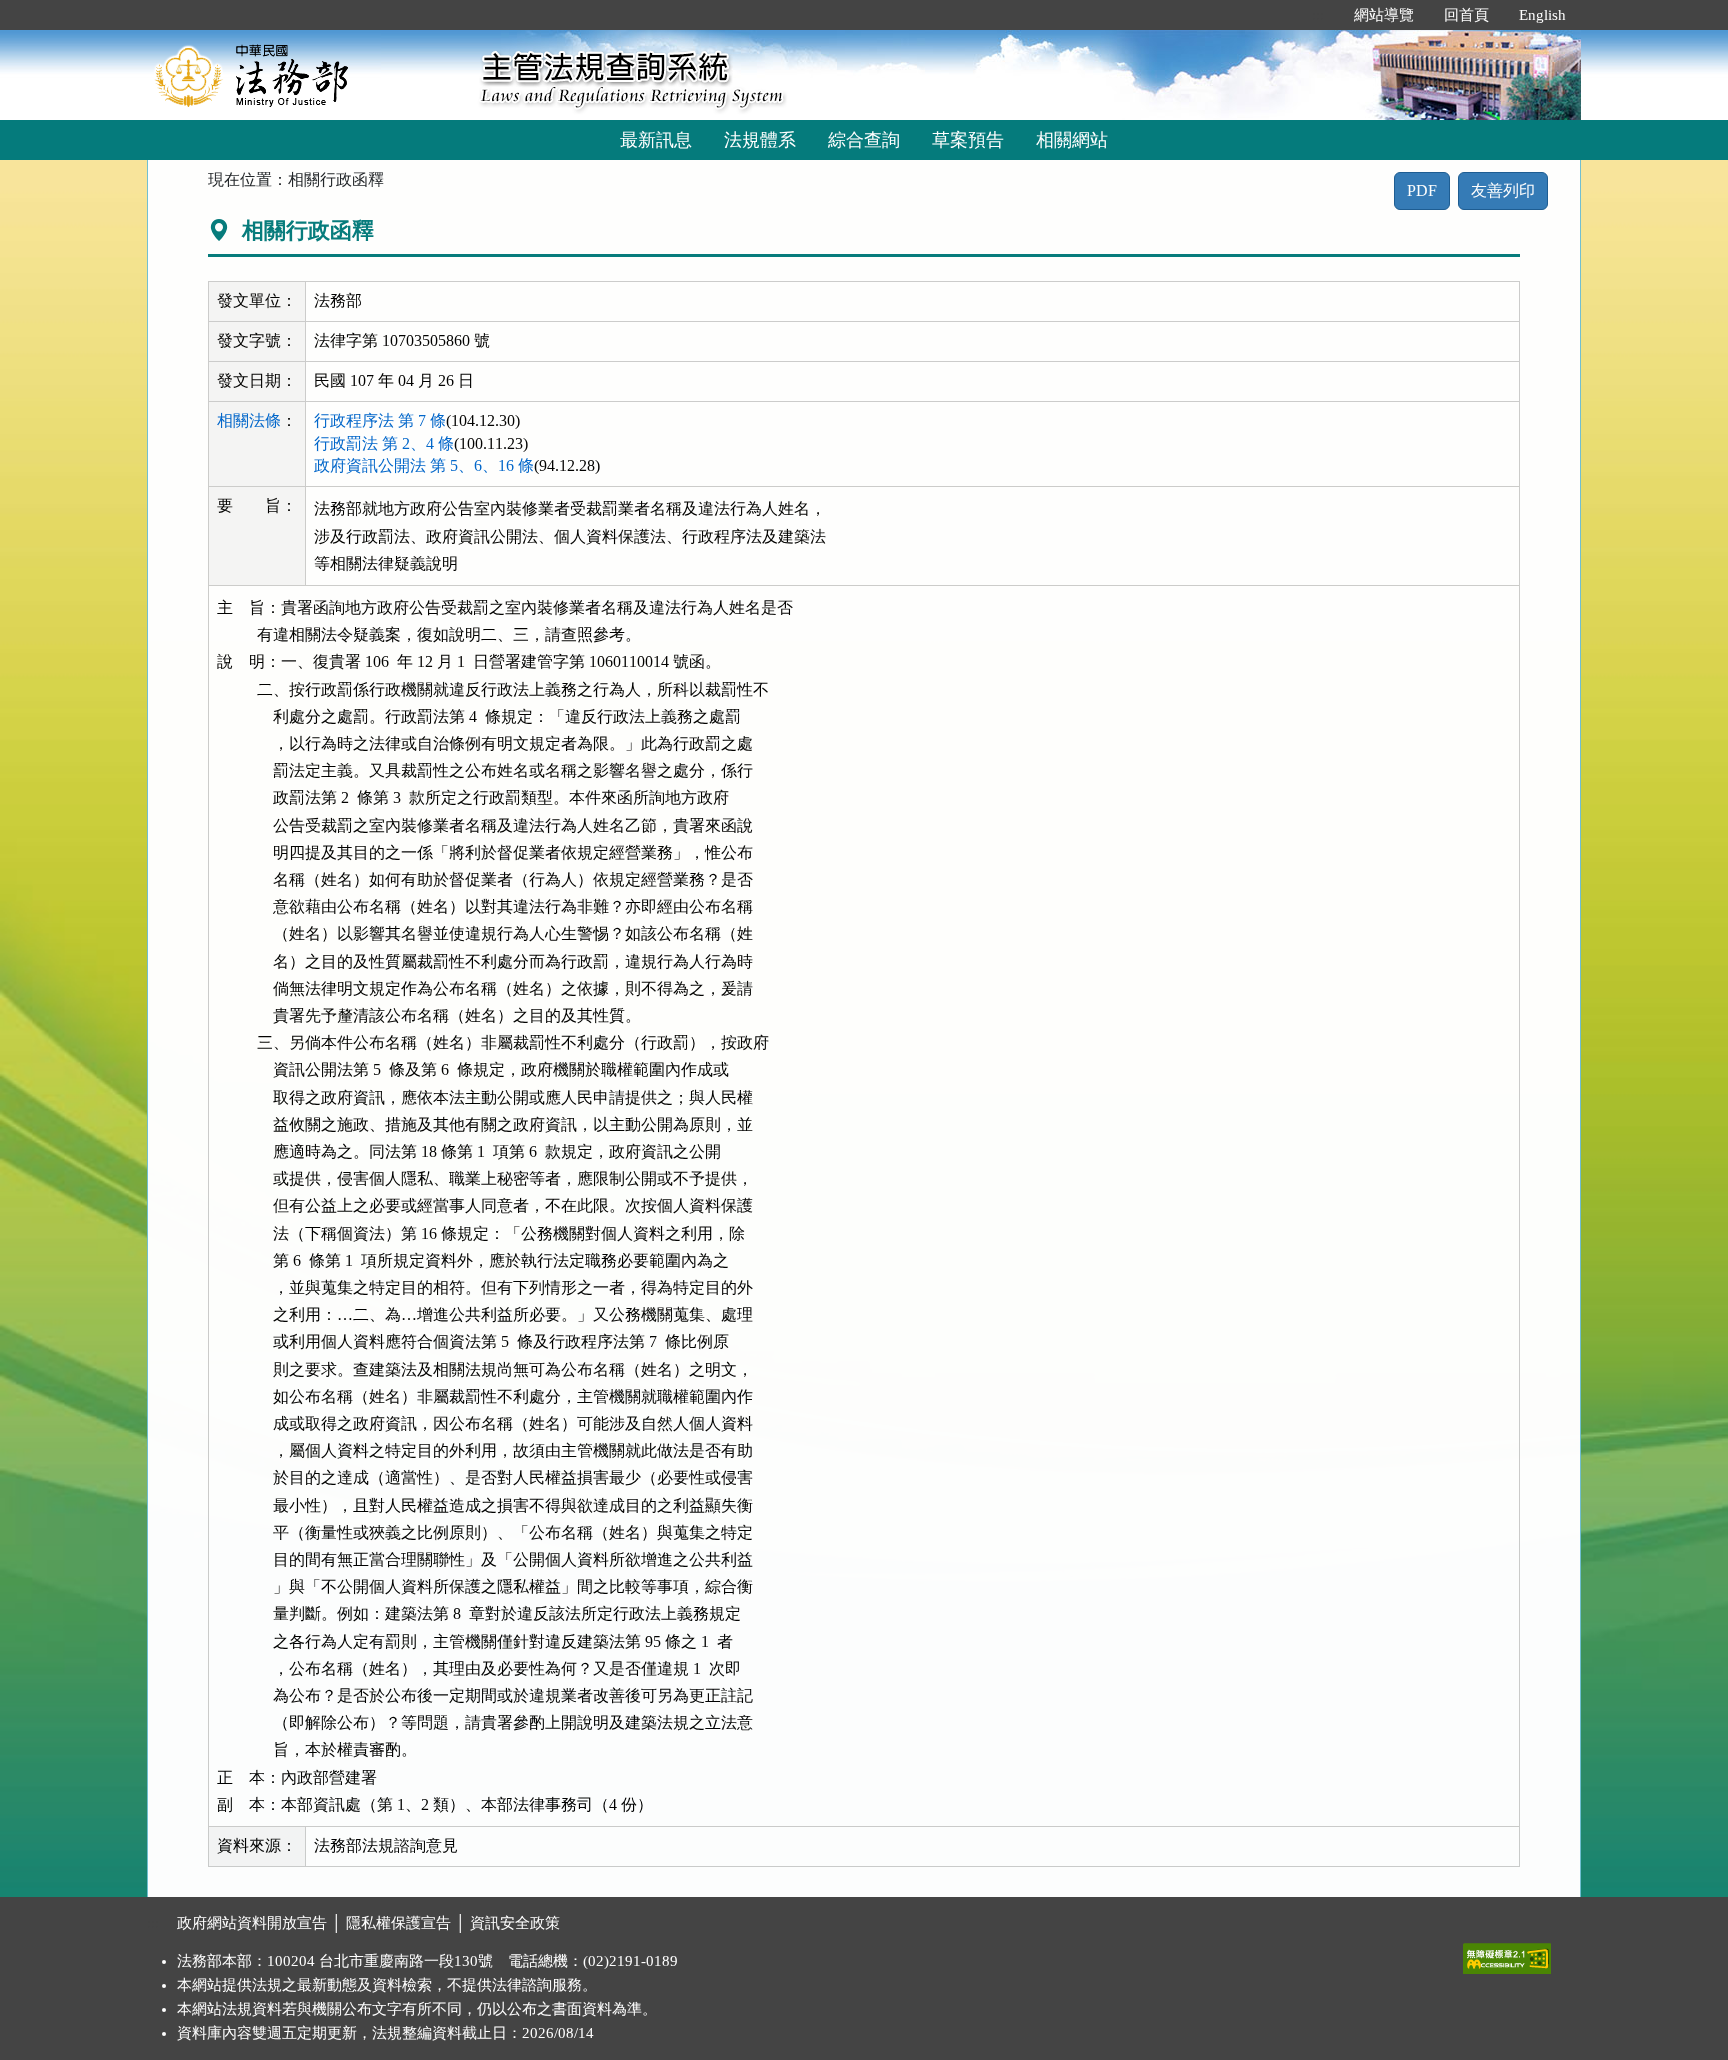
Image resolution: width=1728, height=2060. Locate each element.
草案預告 (968, 140)
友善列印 (1503, 190)
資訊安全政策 (515, 1923)
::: (1318, 15)
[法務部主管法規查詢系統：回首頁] (307, 74)
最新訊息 (656, 140)
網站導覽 (1384, 15)
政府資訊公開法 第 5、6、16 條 (424, 465)
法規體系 (760, 140)
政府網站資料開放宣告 (252, 1923)
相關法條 (249, 420)
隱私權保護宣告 (398, 1923)
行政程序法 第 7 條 (380, 420)
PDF (1422, 190)
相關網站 (1072, 140)
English (1542, 15)
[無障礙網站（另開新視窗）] (1507, 1954)
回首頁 (1466, 15)
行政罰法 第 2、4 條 (384, 443)
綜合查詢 (864, 140)
